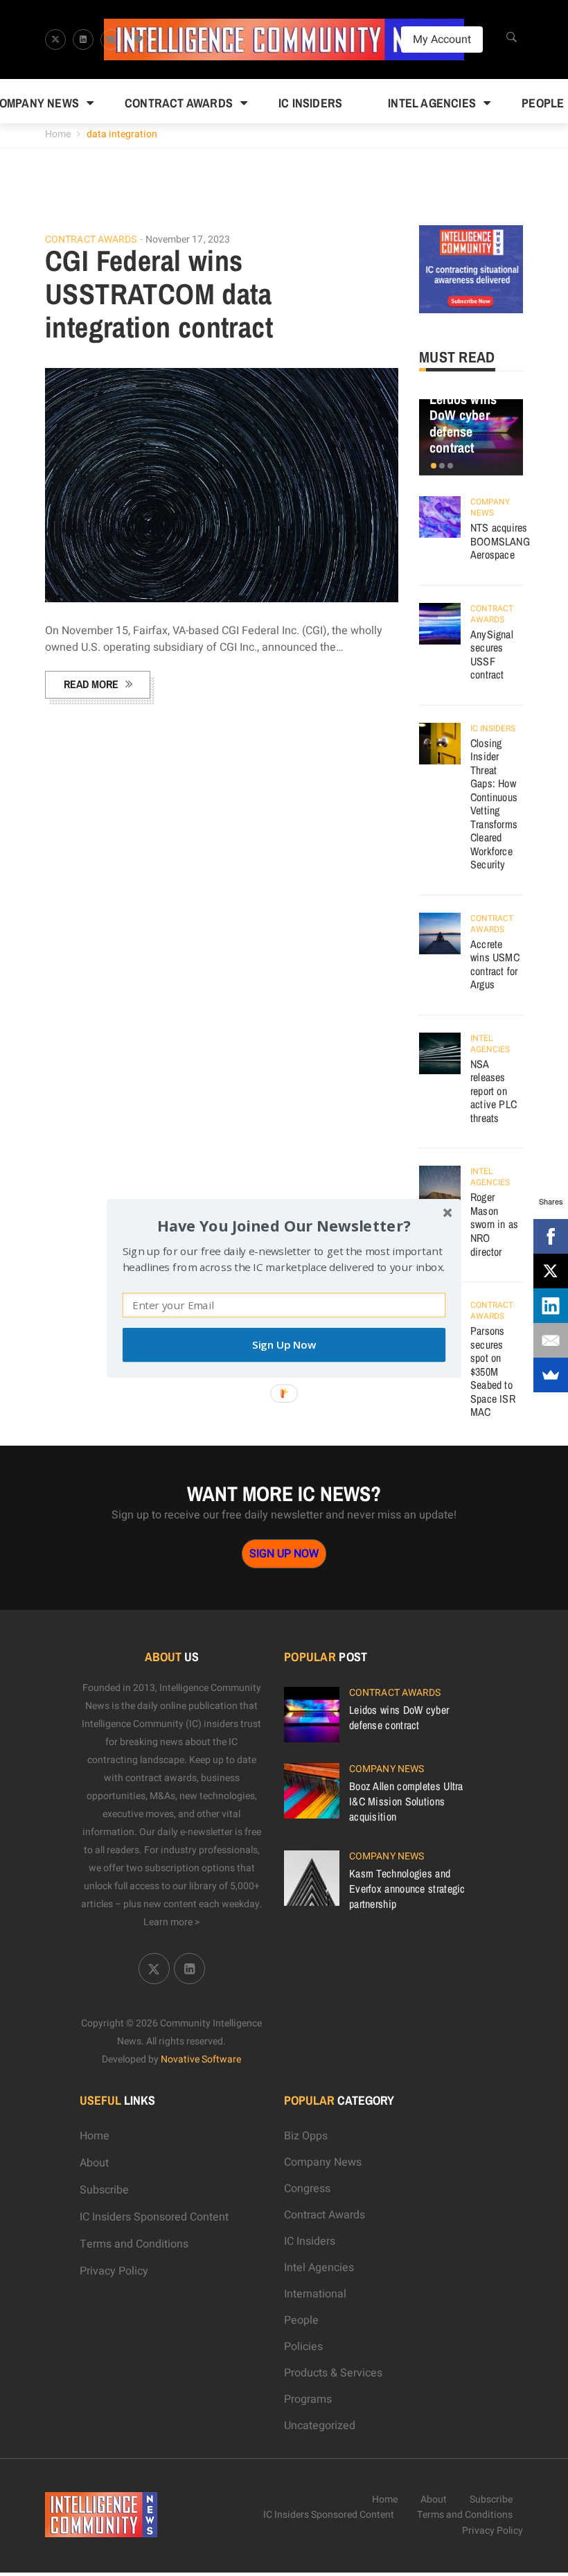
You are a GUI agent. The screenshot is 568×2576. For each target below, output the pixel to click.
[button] (284, 1225)
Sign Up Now (284, 1345)
